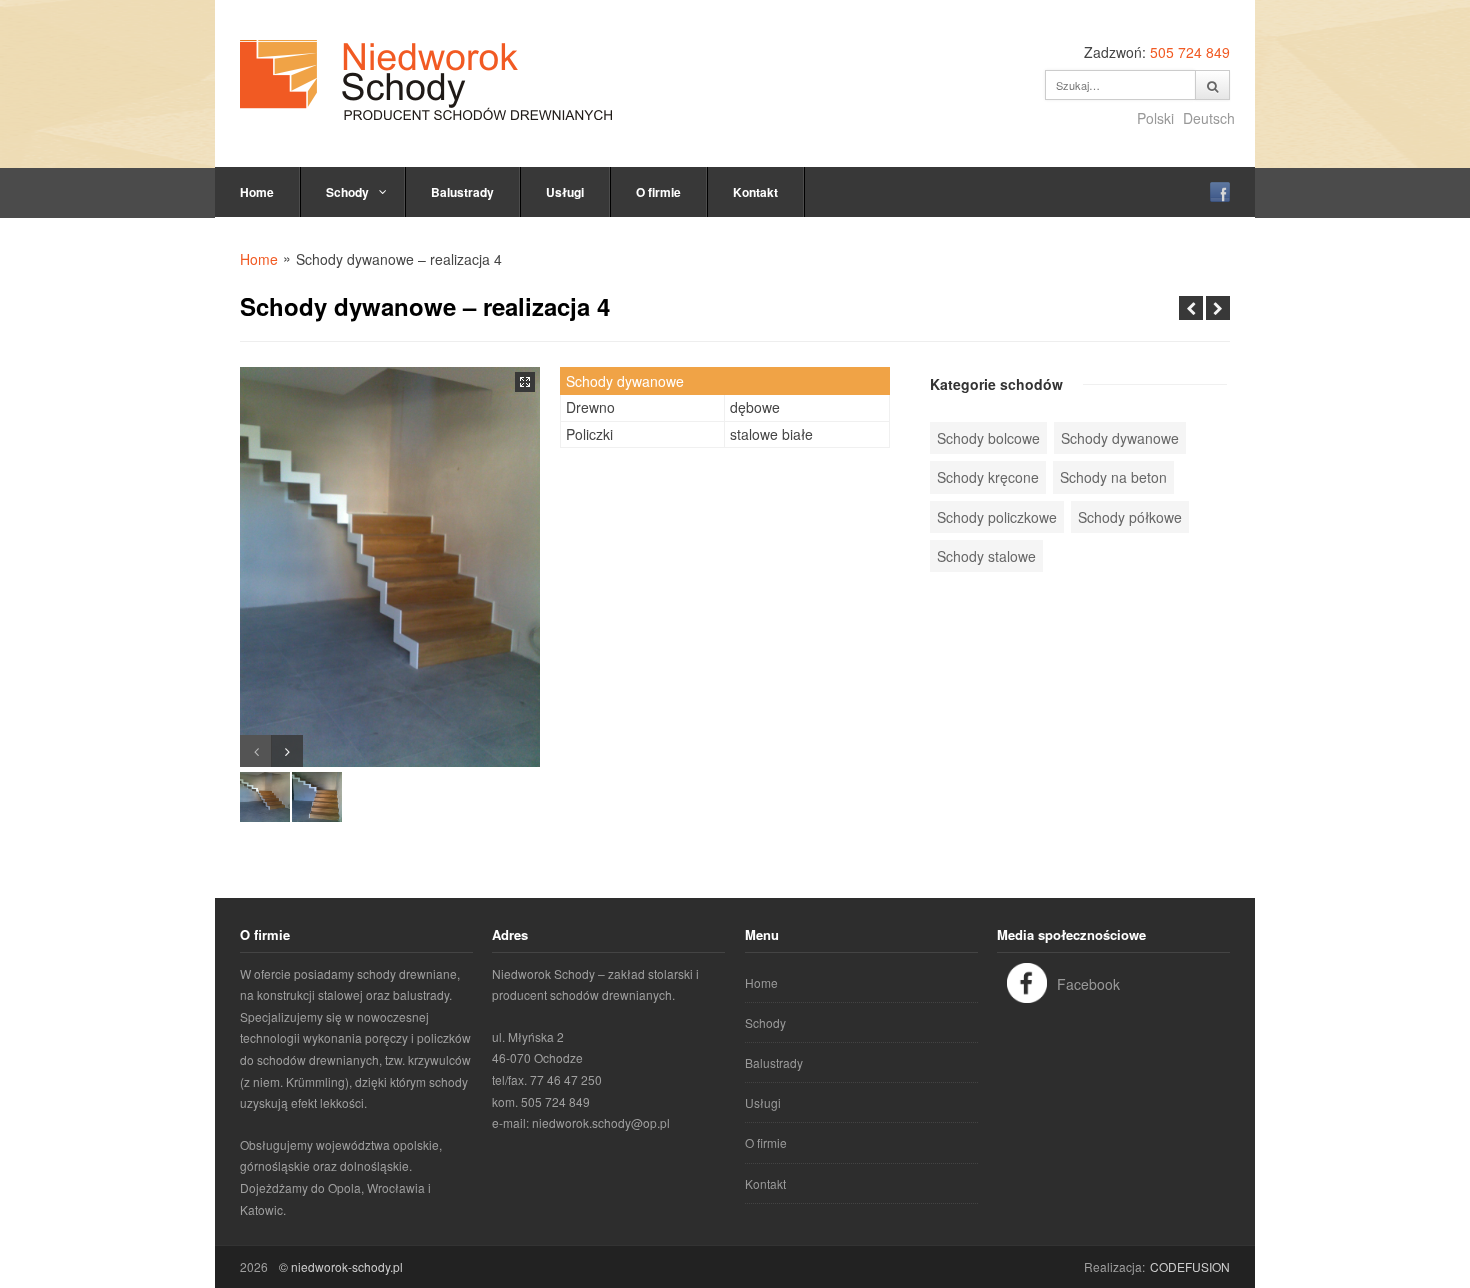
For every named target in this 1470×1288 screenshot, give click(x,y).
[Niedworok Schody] (426, 80)
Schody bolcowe (988, 438)
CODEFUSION (1190, 1266)
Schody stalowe (986, 556)
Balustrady (462, 192)
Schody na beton (1113, 477)
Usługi (565, 192)
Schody (347, 192)
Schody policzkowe (997, 517)
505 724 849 (1190, 52)
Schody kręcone (988, 477)
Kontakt (755, 192)
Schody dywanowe (1120, 438)
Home (257, 192)
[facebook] (1220, 192)
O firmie (658, 192)
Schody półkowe (1130, 517)
